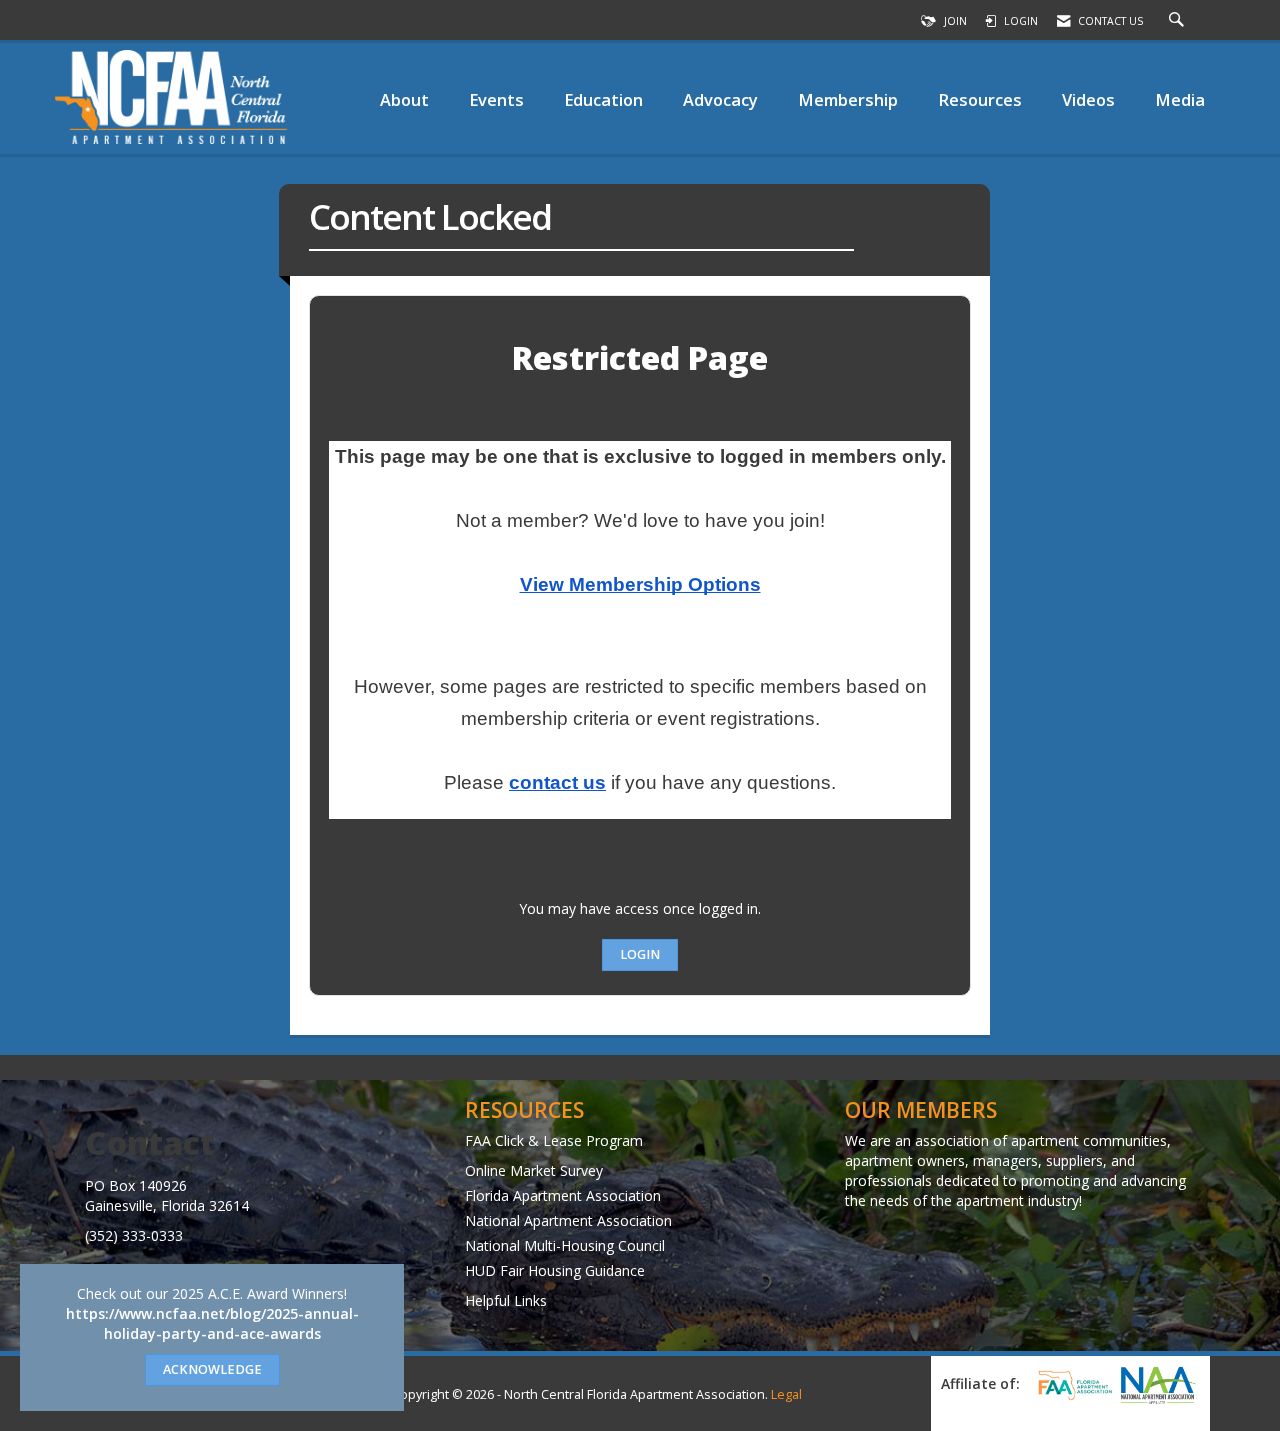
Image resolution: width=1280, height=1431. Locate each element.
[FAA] (1072, 1385)
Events (496, 99)
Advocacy (720, 99)
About (404, 99)
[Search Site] (1179, 21)
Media (1180, 99)
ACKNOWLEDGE (212, 1369)
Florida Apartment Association (563, 1195)
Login (640, 954)
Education (603, 99)
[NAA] (1158, 1385)
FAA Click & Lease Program (554, 1140)
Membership (848, 99)
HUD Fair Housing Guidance (555, 1270)
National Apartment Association (568, 1220)
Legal (786, 1394)
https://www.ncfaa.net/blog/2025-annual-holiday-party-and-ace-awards (212, 1323)
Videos (1088, 99)
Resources (980, 99)
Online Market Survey (534, 1170)
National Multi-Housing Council (565, 1245)
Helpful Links (506, 1300)
